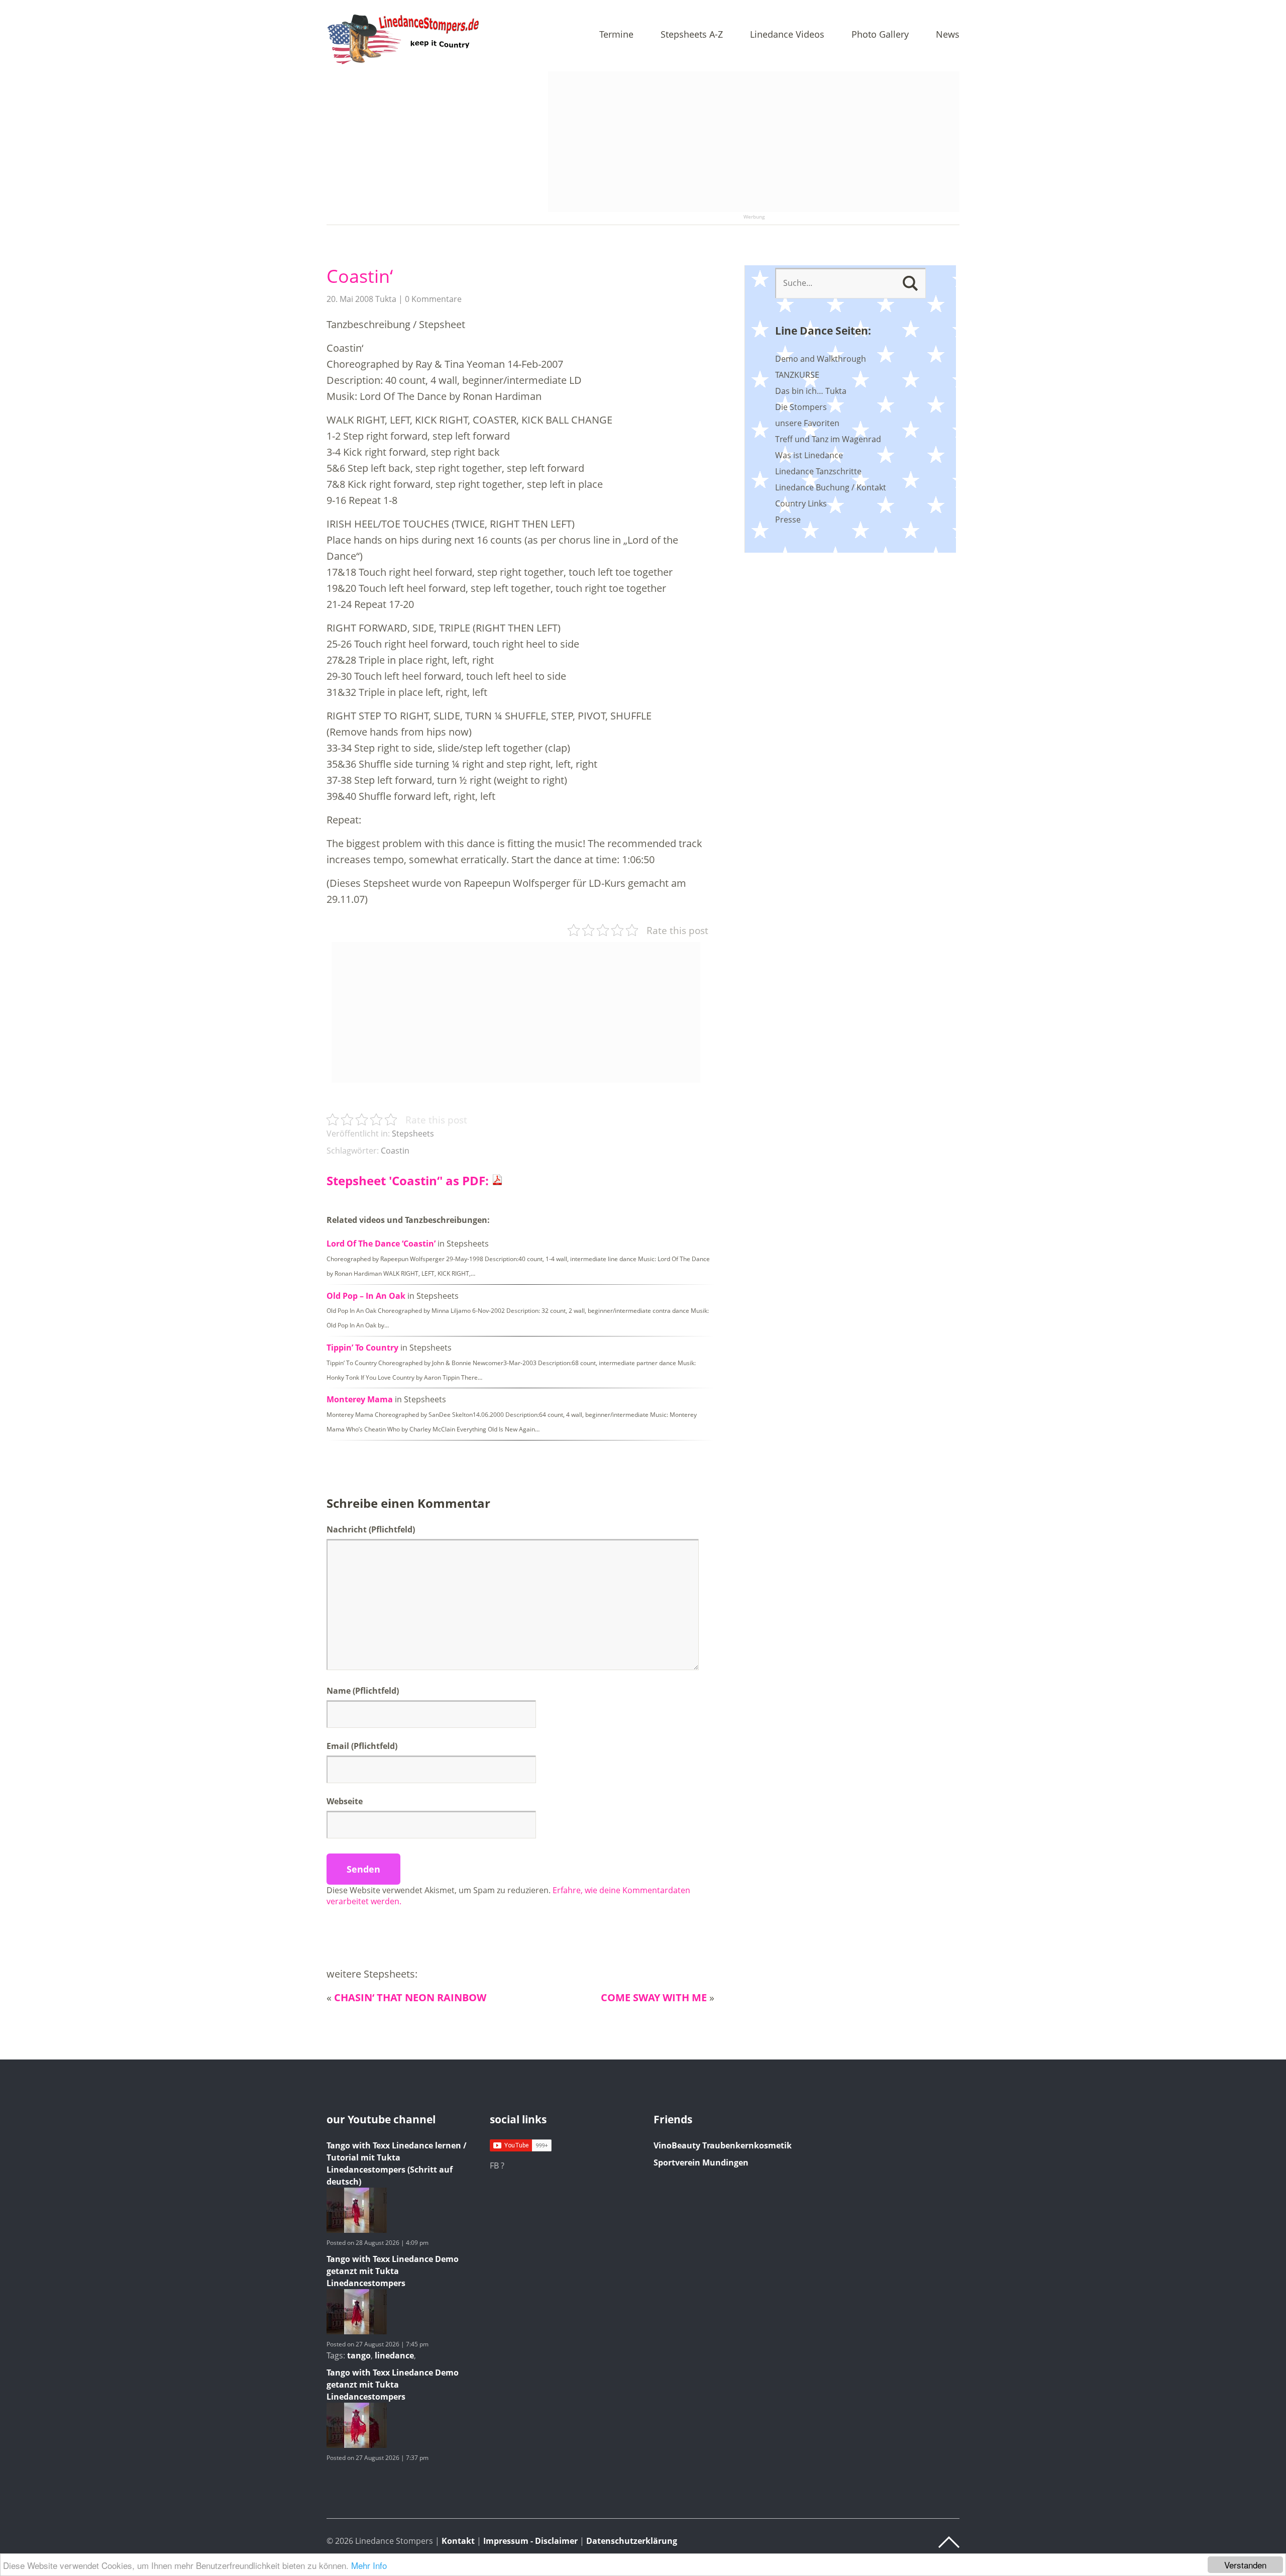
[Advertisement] (754, 142)
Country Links (801, 503)
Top (949, 2542)
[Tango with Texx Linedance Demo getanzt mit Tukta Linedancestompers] (357, 2331)
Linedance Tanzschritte (818, 471)
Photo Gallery (880, 35)
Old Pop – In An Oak (366, 1296)
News (948, 35)
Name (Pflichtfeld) (363, 1691)
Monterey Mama (360, 1399)
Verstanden (1245, 2565)
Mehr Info (369, 2565)
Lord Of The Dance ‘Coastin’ (381, 1244)
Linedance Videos (787, 35)
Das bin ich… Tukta (811, 391)
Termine (616, 35)
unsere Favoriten (807, 423)
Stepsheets (413, 1134)
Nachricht (371, 1529)
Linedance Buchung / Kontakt (831, 487)
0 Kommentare (433, 299)
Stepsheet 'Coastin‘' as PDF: (409, 1180)
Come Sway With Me (654, 1997)
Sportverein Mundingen (701, 2162)
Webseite (345, 1801)
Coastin (395, 1151)
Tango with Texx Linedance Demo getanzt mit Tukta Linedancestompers (393, 2271)
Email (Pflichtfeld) (362, 1746)
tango (359, 2355)
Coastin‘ (360, 276)
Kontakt (458, 2541)
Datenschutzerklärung (632, 2541)
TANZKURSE (797, 375)
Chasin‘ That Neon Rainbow (410, 1997)
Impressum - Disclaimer (530, 2541)
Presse (788, 520)
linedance (394, 2355)
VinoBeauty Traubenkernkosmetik (723, 2145)
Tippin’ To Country (362, 1348)
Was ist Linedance (809, 455)
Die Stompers (801, 407)
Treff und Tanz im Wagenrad (828, 439)
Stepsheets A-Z (692, 35)
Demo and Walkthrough (821, 359)
